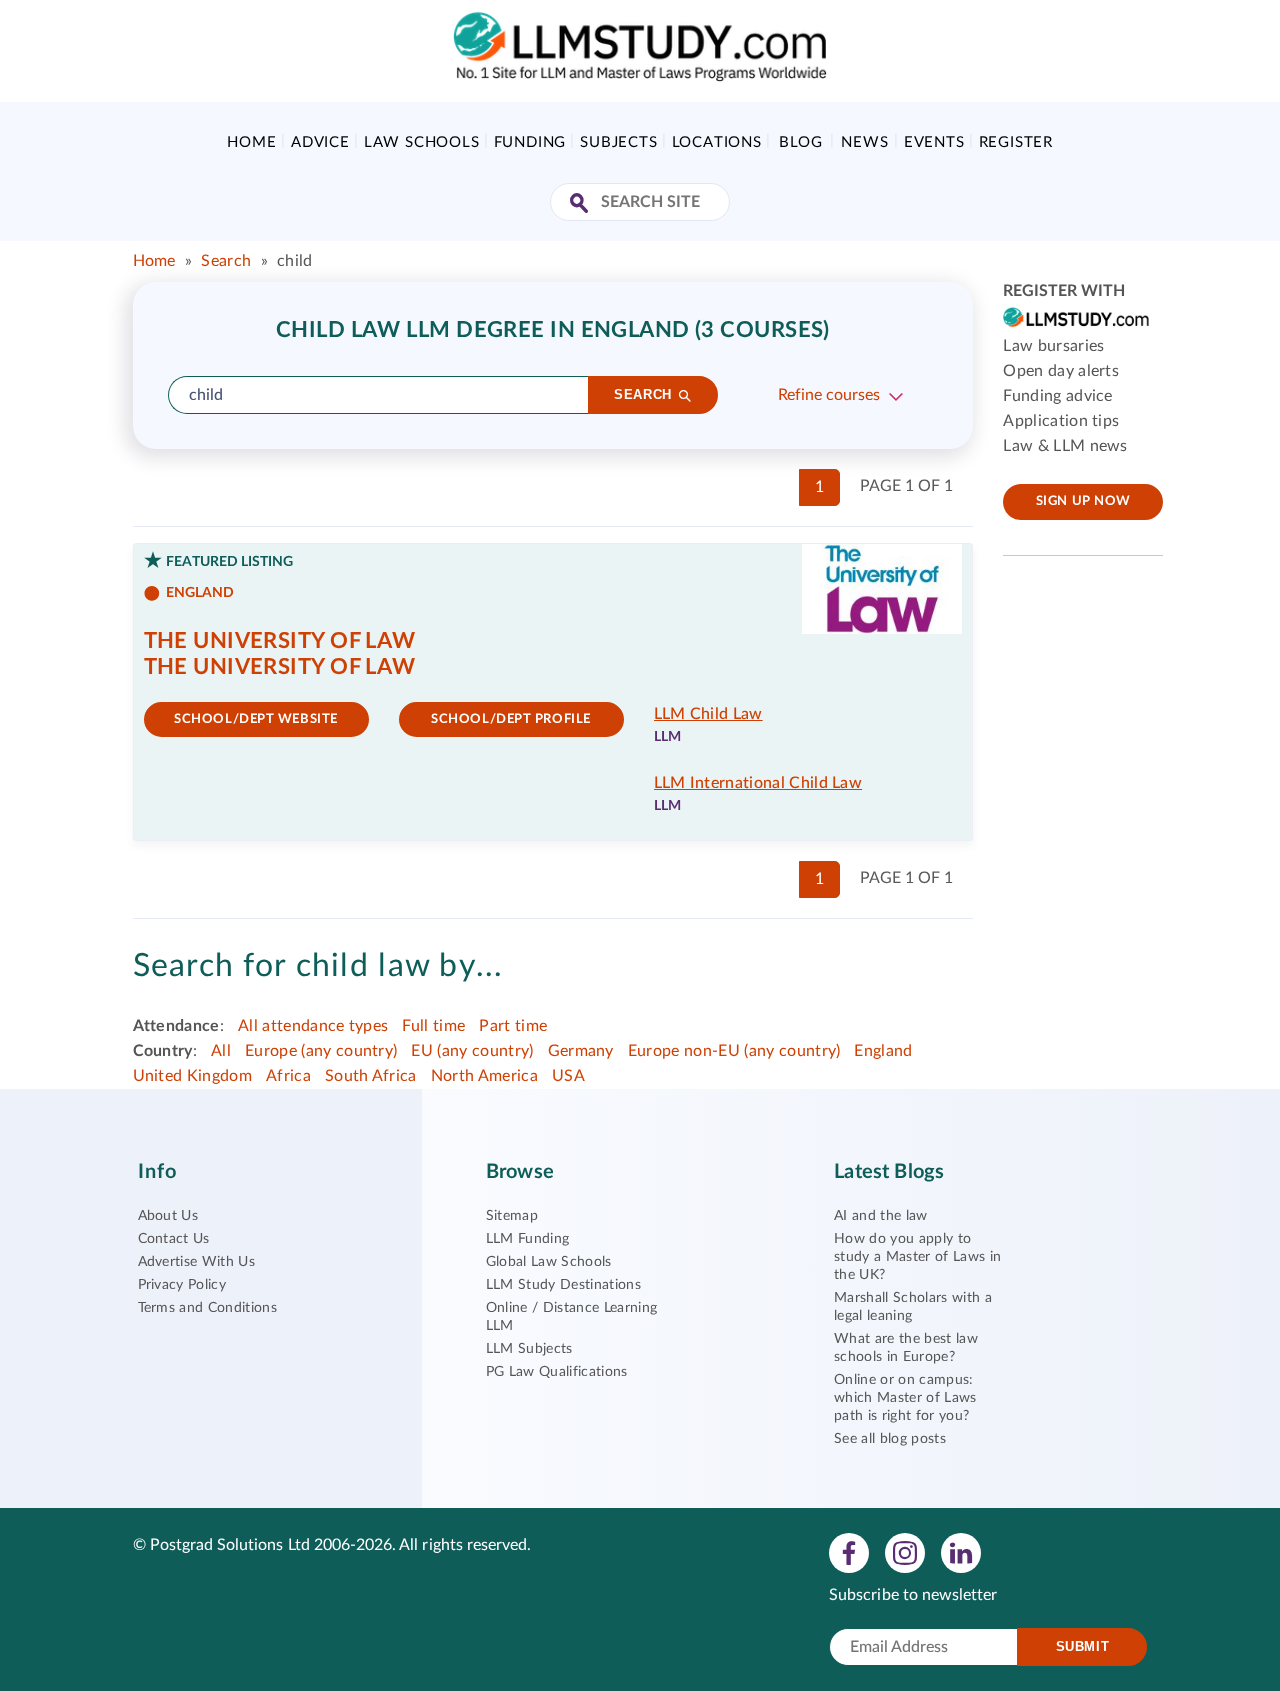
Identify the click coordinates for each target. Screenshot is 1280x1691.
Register (1016, 142)
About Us (168, 1216)
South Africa (371, 1076)
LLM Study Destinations (563, 1285)
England (883, 1051)
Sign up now (1083, 501)
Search (226, 261)
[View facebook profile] (849, 1552)
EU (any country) (472, 1051)
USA (568, 1076)
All (221, 1051)
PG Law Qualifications (557, 1372)
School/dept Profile (511, 719)
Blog (800, 142)
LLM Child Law (708, 714)
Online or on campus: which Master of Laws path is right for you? (905, 1398)
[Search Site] (581, 204)
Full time (433, 1026)
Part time (513, 1026)
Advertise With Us (196, 1262)
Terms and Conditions (207, 1308)
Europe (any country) (321, 1051)
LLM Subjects (529, 1349)
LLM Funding (528, 1239)
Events (934, 142)
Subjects (618, 142)
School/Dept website (256, 719)
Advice (320, 142)
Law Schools (422, 142)
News (864, 142)
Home (251, 142)
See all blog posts (890, 1439)
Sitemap (512, 1216)
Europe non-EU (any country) (734, 1051)
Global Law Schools (549, 1262)
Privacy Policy (182, 1285)
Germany (581, 1051)
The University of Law (280, 641)
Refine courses (829, 395)
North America (484, 1076)
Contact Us (174, 1239)
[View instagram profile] (905, 1552)
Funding (530, 142)
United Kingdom (192, 1076)
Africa (288, 1076)
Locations (717, 142)
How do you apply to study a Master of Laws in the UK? (917, 1257)
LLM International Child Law (758, 783)
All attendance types (313, 1026)
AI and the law (880, 1216)
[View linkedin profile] (961, 1552)
